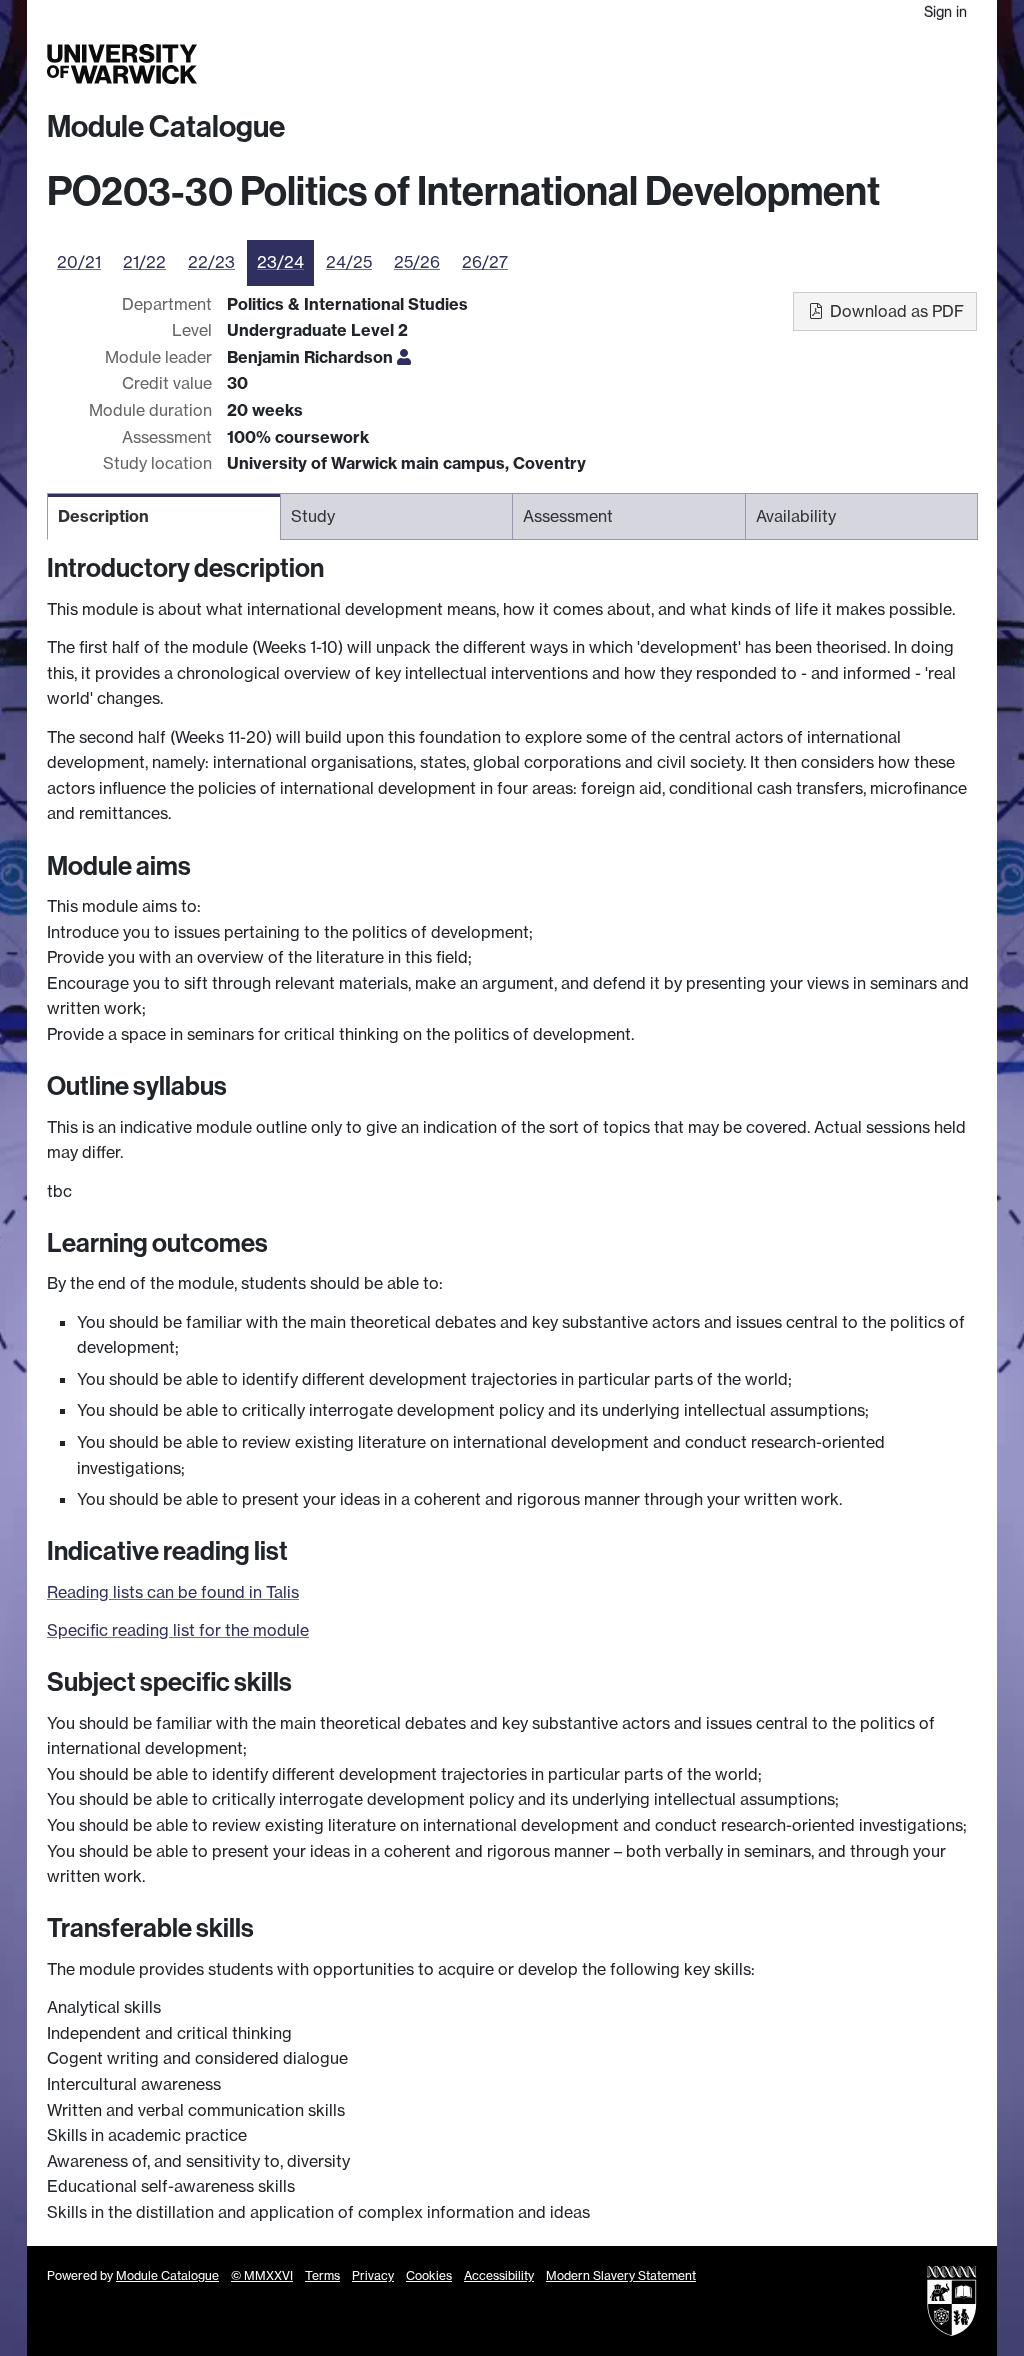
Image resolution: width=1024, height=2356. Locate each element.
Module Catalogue (166, 127)
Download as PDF (895, 311)
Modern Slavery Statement (621, 2275)
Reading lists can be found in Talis (173, 1592)
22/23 (211, 262)
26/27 (485, 262)
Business (782, 64)
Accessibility (499, 2275)
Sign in (945, 11)
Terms (322, 2275)
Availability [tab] (796, 516)
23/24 (280, 262)
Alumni (836, 64)
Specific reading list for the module (178, 1630)
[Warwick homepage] (122, 64)
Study (667, 64)
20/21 (79, 262)
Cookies (429, 2275)
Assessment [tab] (568, 516)
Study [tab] (313, 516)
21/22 (144, 262)
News (880, 64)
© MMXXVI (262, 2275)
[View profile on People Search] (404, 357)
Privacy (373, 2275)
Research (720, 64)
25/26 (417, 262)
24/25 (349, 262)
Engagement (940, 64)
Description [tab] (103, 516)
